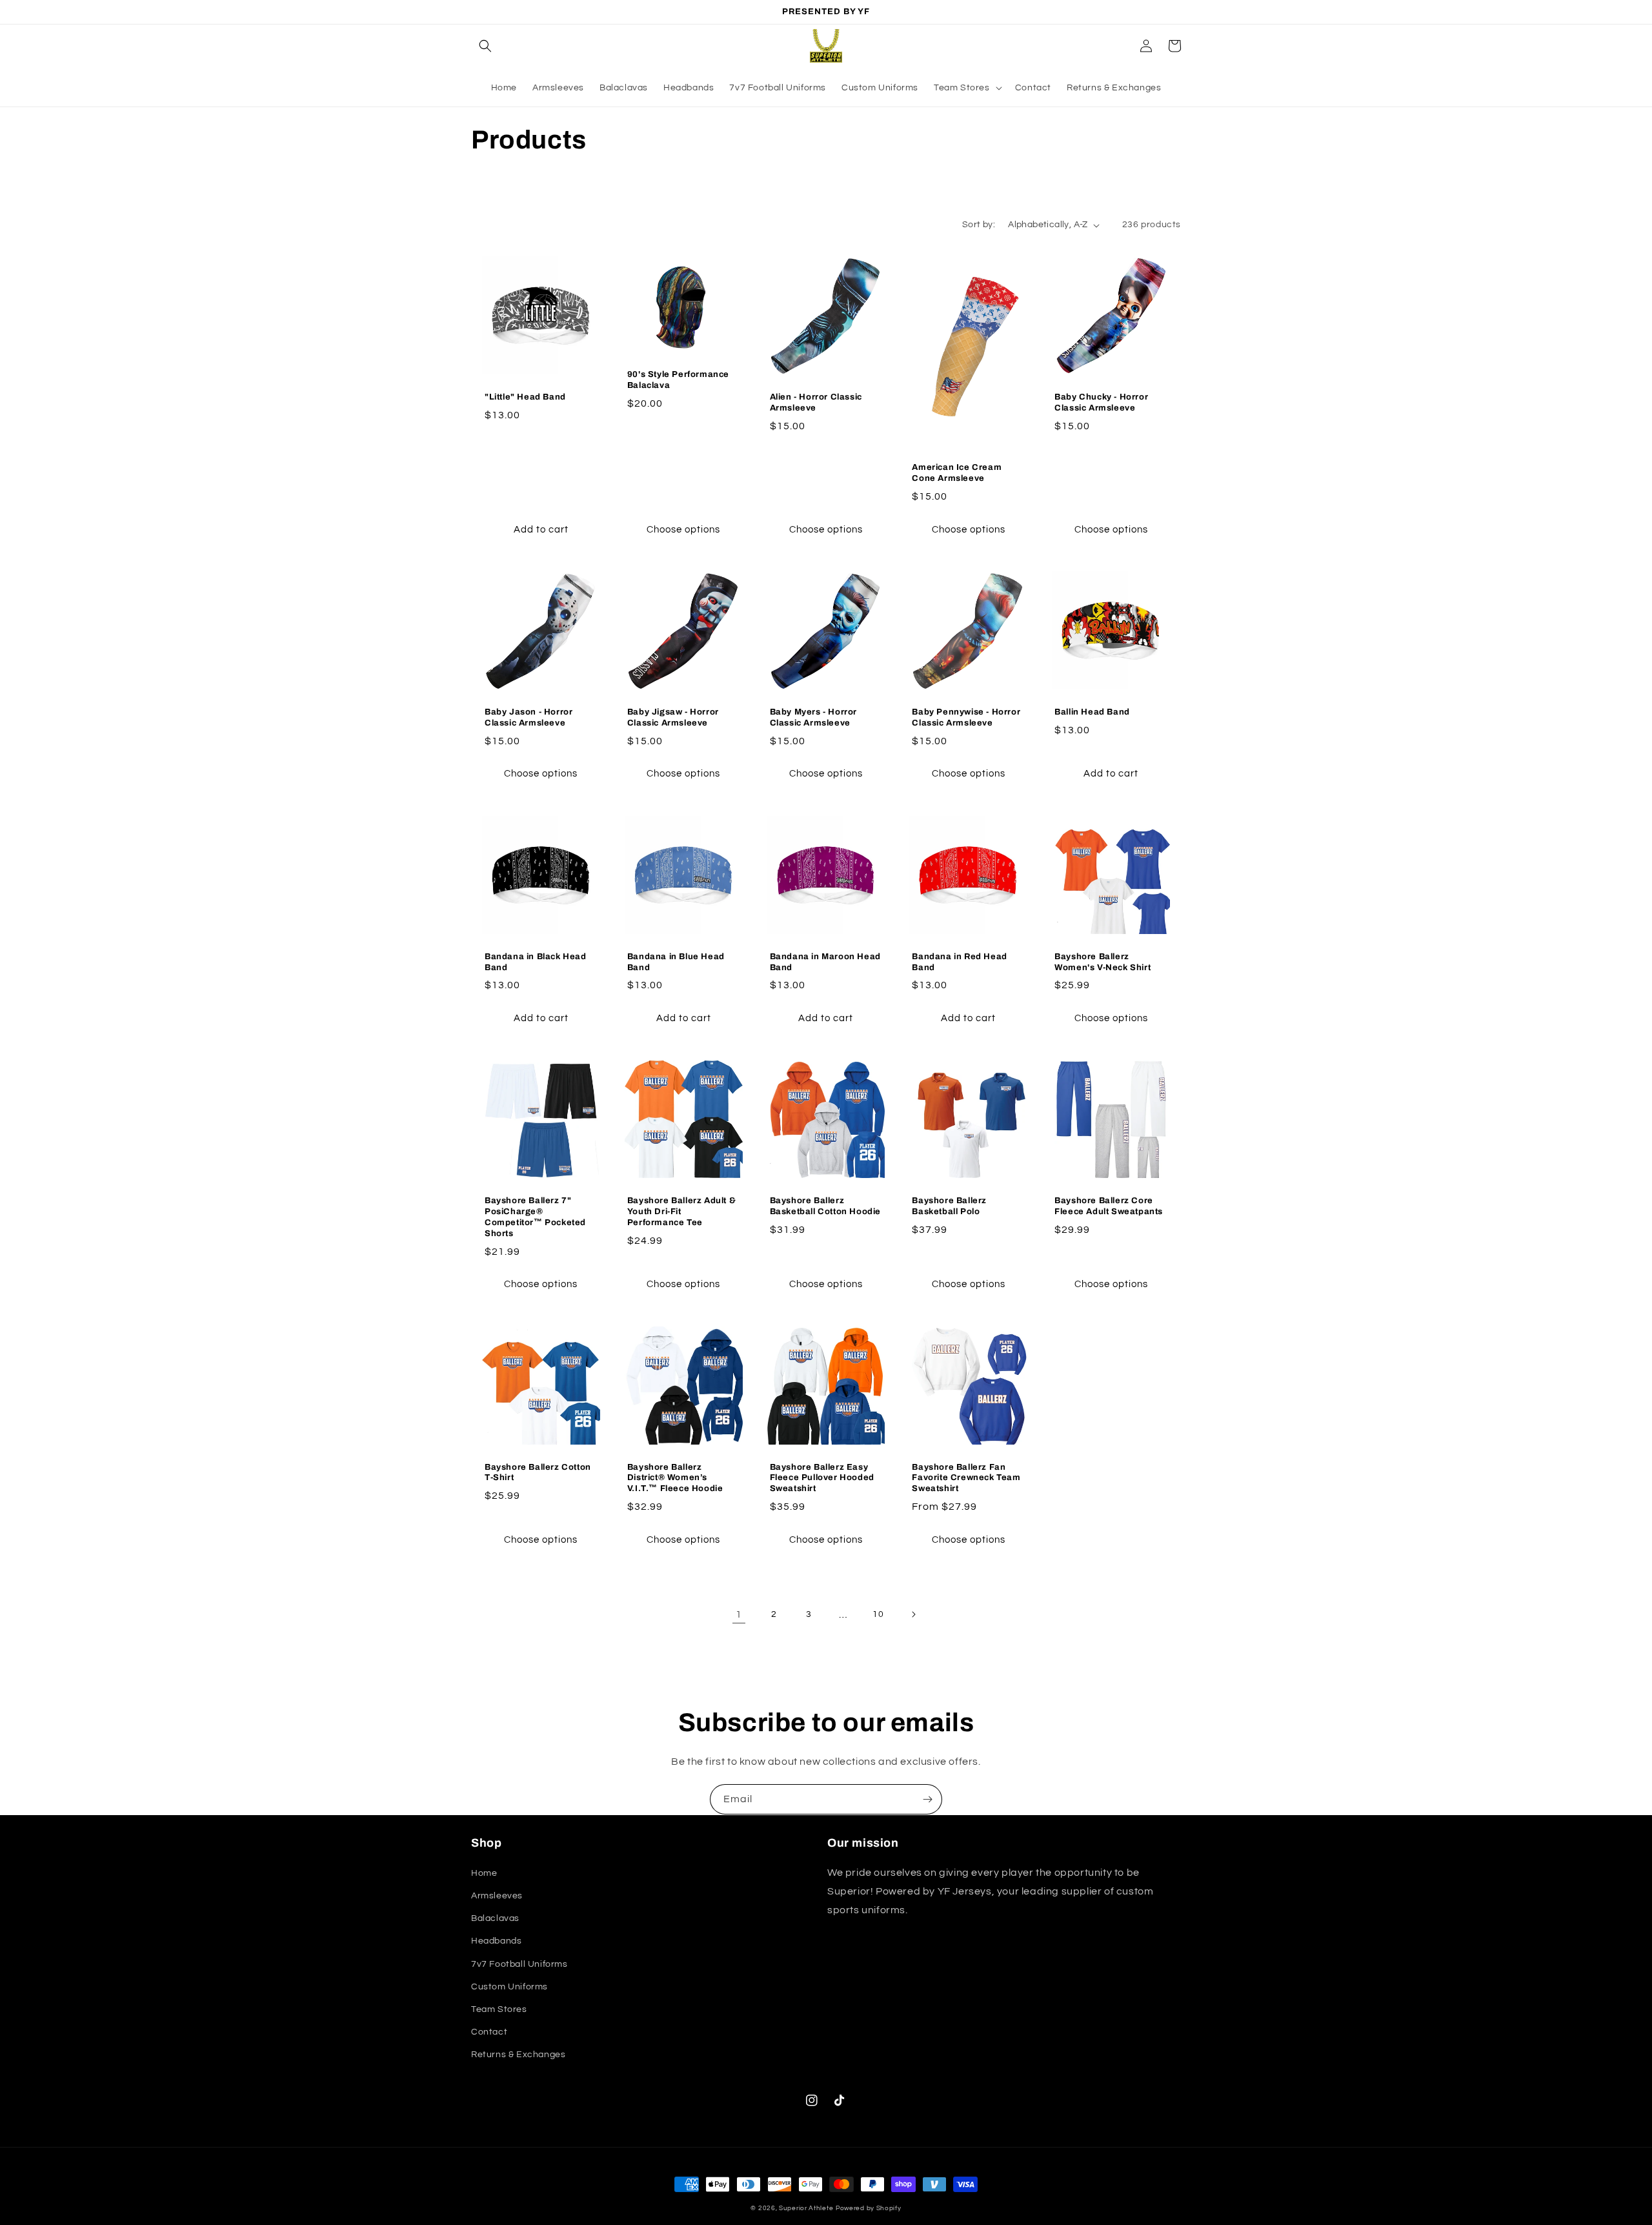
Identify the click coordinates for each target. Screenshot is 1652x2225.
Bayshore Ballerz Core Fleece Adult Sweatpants (1109, 1206)
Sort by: (979, 225)
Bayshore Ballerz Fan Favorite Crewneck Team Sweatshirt (966, 1478)
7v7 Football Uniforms (519, 1964)
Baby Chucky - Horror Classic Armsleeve (1101, 402)
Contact (489, 2032)
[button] (485, 46)
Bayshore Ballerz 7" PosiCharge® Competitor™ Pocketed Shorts (535, 1217)
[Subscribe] (927, 1799)
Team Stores (499, 2009)
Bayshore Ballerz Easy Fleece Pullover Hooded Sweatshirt (822, 1478)
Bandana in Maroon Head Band (825, 962)
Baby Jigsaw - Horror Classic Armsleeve (673, 717)
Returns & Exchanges (518, 2055)
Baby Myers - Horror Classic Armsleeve (813, 717)
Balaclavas (495, 1918)
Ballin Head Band (1092, 712)
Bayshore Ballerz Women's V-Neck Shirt (1103, 962)
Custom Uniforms (509, 1987)
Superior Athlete (806, 2208)
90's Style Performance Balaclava (678, 380)
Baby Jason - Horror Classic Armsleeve (529, 717)
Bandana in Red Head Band (959, 962)
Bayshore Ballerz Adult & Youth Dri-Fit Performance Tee (681, 1212)
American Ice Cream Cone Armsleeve (957, 473)
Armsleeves (497, 1896)
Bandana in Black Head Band (536, 962)
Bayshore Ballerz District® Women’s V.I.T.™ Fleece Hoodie (675, 1478)
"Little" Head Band (525, 397)
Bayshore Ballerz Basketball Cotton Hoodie (825, 1206)
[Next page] (913, 1614)
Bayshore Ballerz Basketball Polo (949, 1206)
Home (484, 1873)
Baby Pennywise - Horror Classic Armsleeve (966, 717)
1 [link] (739, 1614)
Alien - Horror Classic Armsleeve (816, 402)
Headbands (496, 1941)
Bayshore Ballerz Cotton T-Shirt (538, 1473)
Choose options (683, 530)
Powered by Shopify (869, 2208)
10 (878, 1614)
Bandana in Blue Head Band (676, 962)
